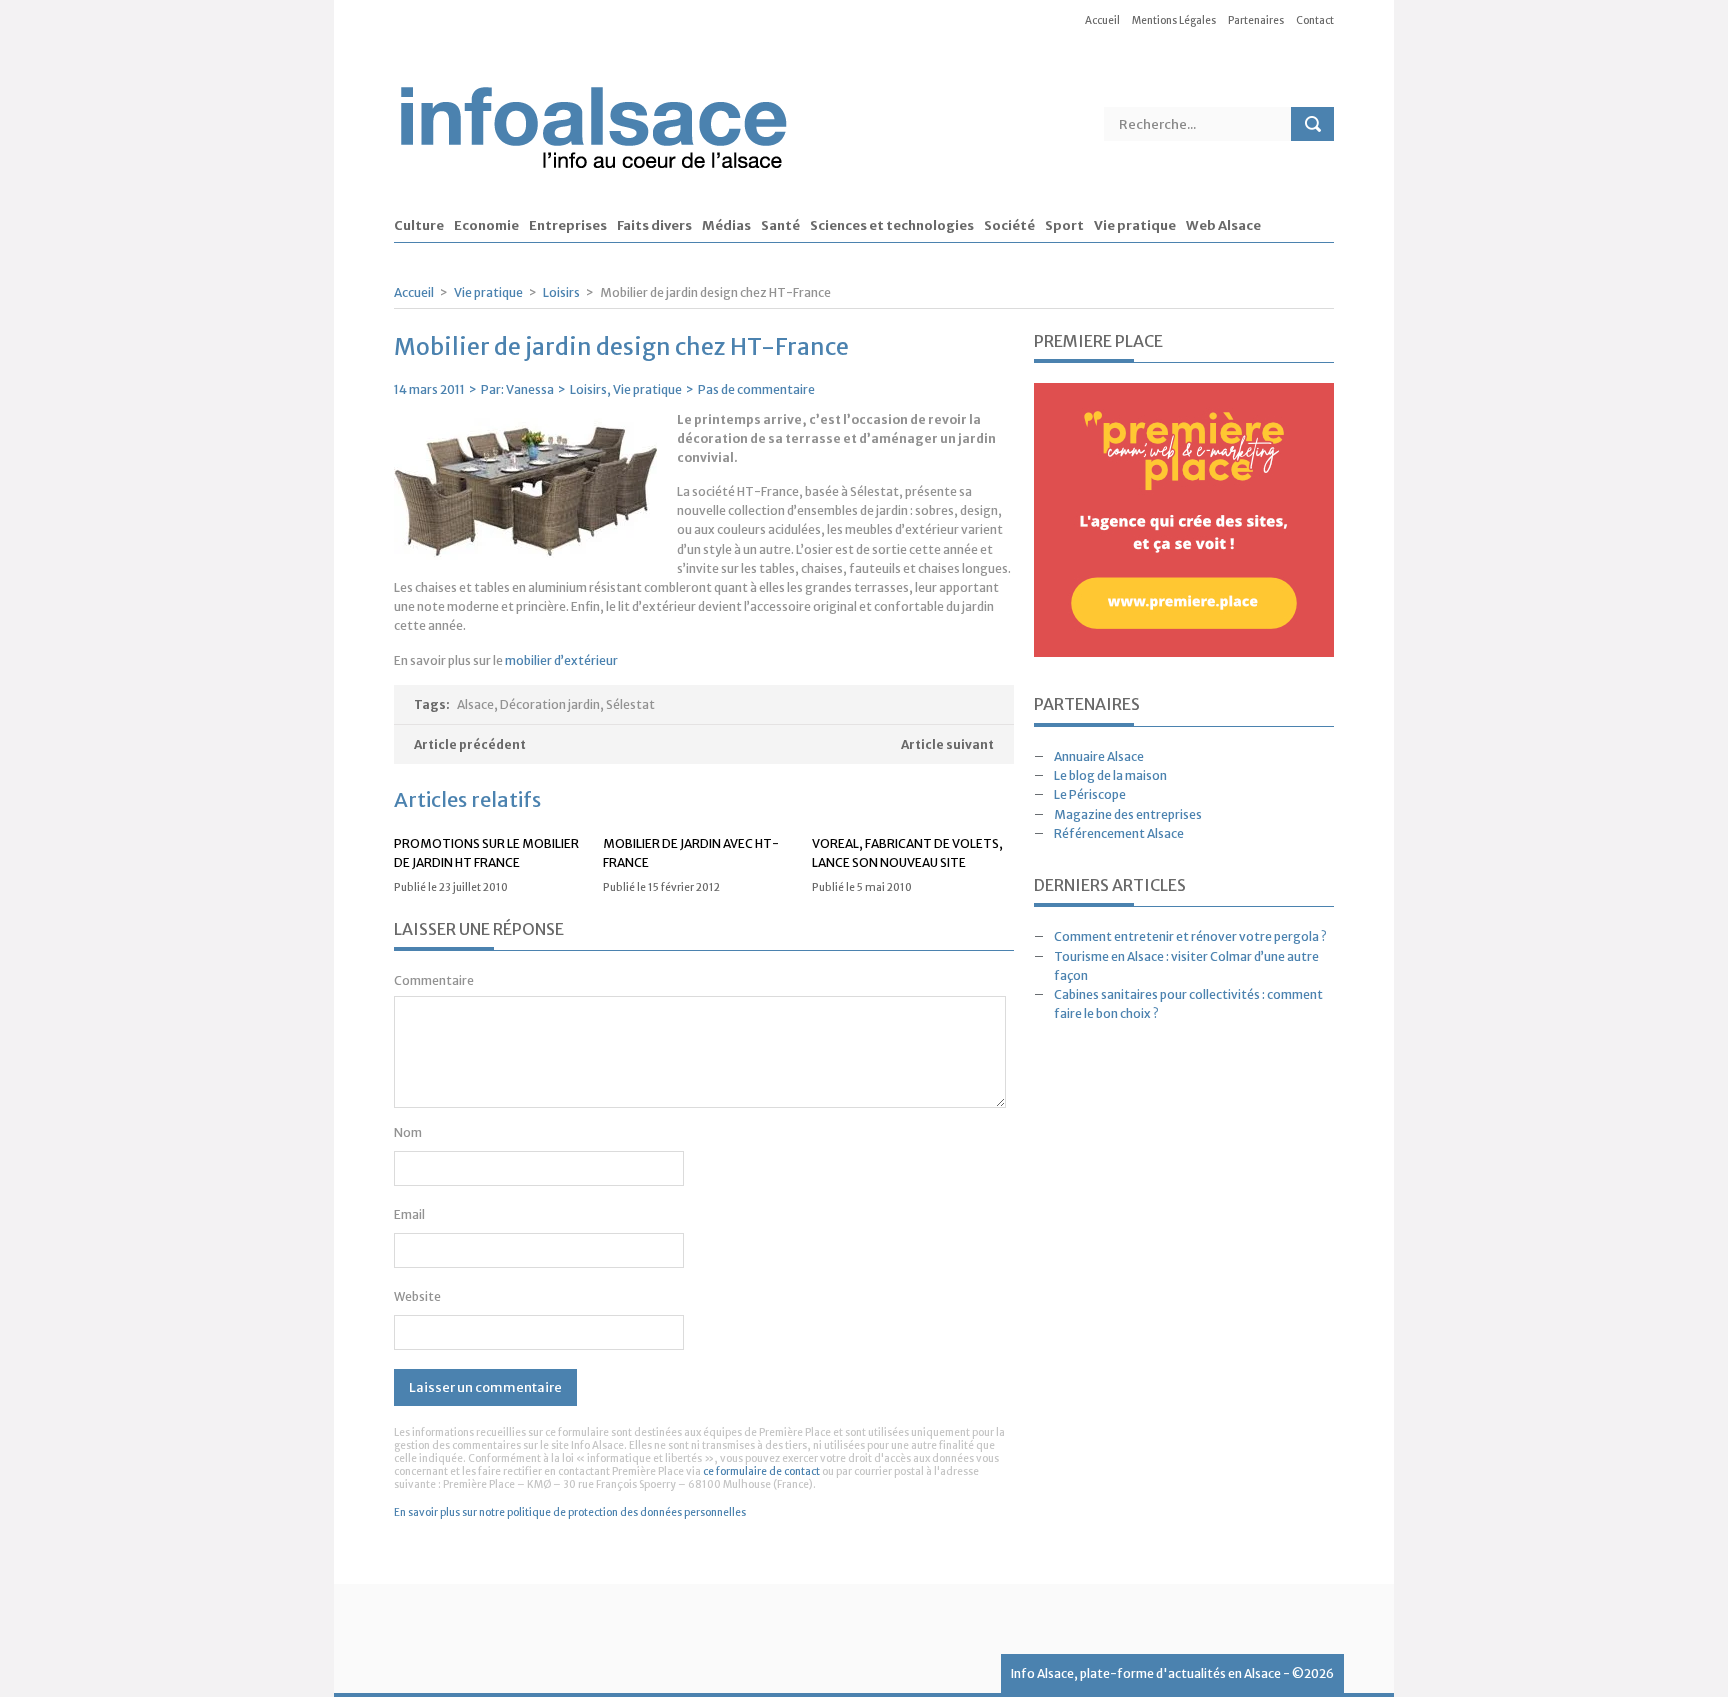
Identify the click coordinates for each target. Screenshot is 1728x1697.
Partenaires (1256, 20)
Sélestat (630, 704)
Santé (780, 226)
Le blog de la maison (1110, 775)
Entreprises (568, 226)
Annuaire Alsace (1099, 756)
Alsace (475, 704)
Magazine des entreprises (1128, 814)
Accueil (1102, 20)
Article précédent (470, 744)
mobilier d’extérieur (561, 660)
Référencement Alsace (1119, 833)
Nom (408, 1132)
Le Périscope (1090, 794)
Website (417, 1296)
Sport (1064, 226)
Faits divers (654, 226)
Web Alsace (1223, 226)
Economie (486, 226)
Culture (419, 226)
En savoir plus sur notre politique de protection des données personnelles (570, 1512)
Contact (1315, 20)
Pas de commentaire (756, 389)
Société (1009, 226)
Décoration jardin (550, 704)
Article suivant (947, 744)
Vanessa (530, 389)
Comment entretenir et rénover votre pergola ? (1190, 936)
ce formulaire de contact (761, 1471)
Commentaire (434, 980)
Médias (726, 226)
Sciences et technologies (892, 226)
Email (409, 1214)
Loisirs (561, 292)
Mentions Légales (1174, 20)
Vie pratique (1135, 226)
